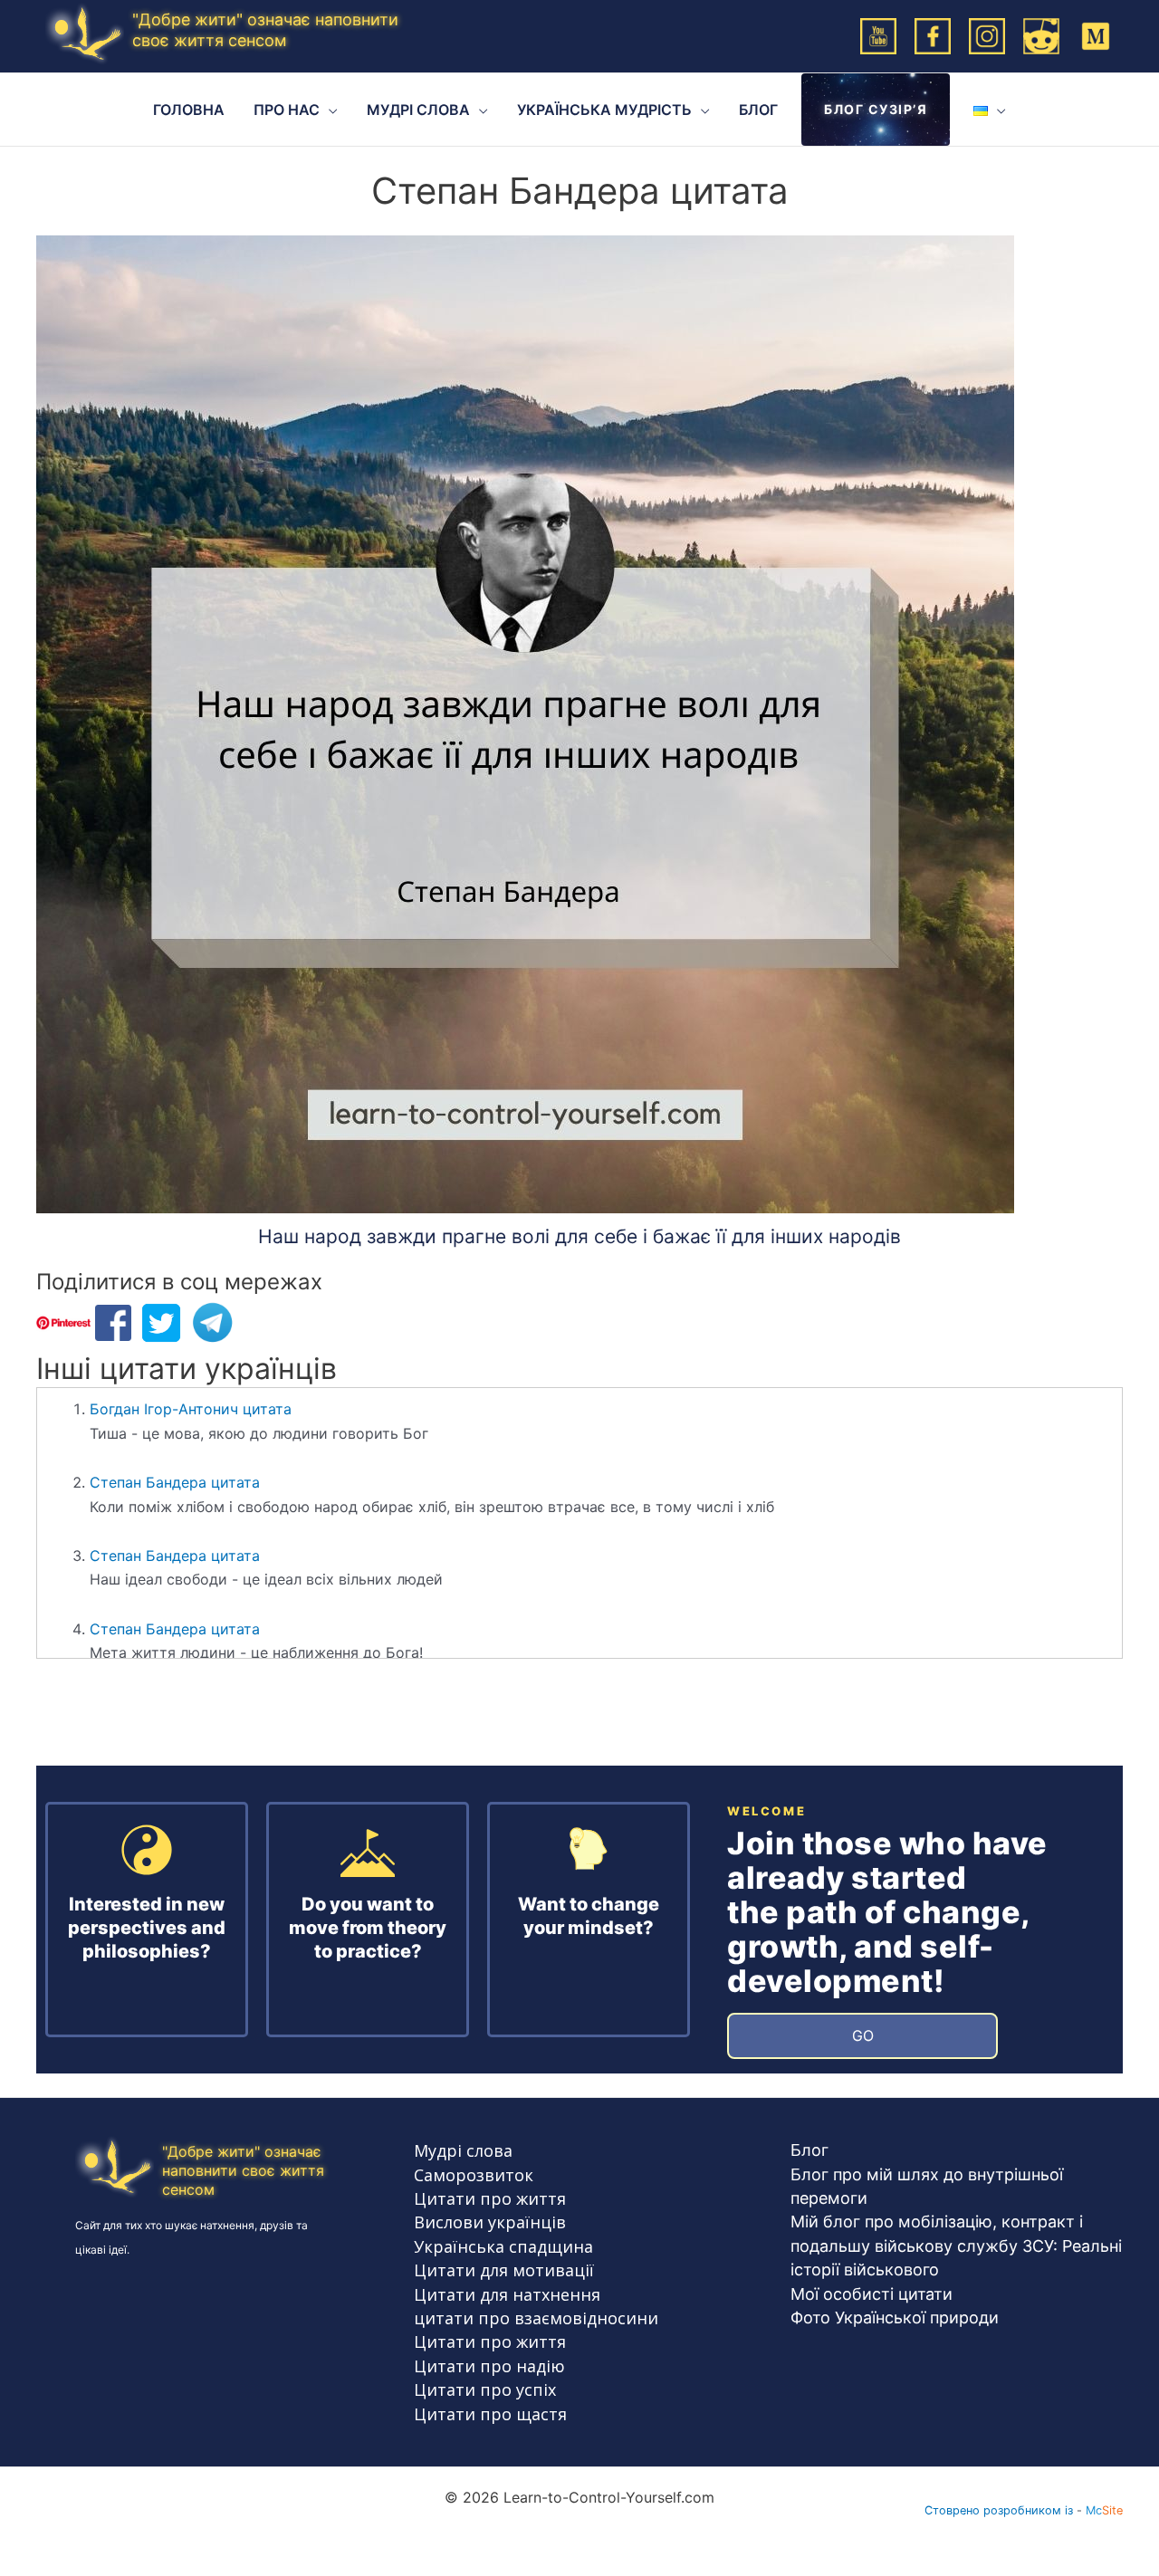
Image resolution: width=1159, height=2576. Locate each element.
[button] (329, 110)
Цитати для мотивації (504, 2270)
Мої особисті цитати (872, 2294)
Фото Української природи (895, 2317)
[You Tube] (878, 34)
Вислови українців (490, 2222)
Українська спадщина (503, 2246)
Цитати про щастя (490, 2414)
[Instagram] (987, 34)
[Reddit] (1041, 34)
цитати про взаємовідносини (536, 2318)
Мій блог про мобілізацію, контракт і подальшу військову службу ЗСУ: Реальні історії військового (956, 2246)
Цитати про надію (489, 2366)
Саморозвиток (474, 2175)
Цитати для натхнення (507, 2294)
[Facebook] (933, 34)
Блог (809, 2150)
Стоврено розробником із (999, 2510)
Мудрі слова (463, 2150)
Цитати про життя (490, 2198)
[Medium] (1096, 34)
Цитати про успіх (485, 2389)
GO (863, 2035)
